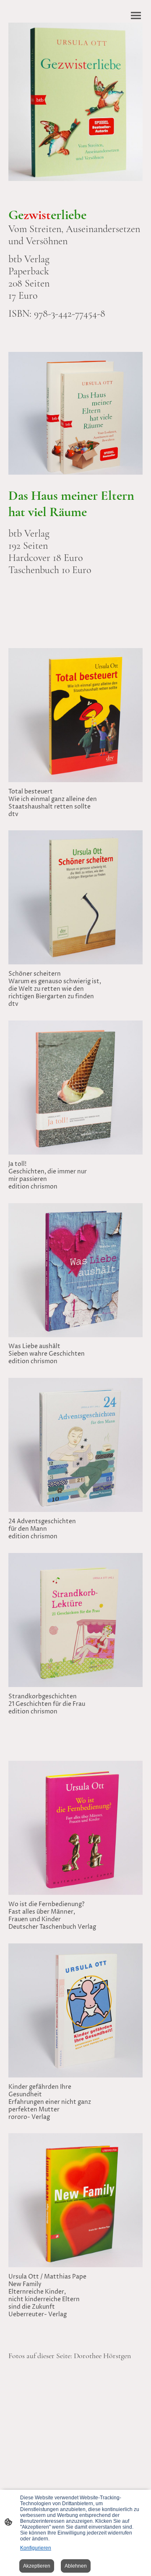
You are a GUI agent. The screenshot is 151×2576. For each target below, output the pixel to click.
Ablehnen (76, 2566)
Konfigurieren (36, 2548)
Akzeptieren (37, 2566)
